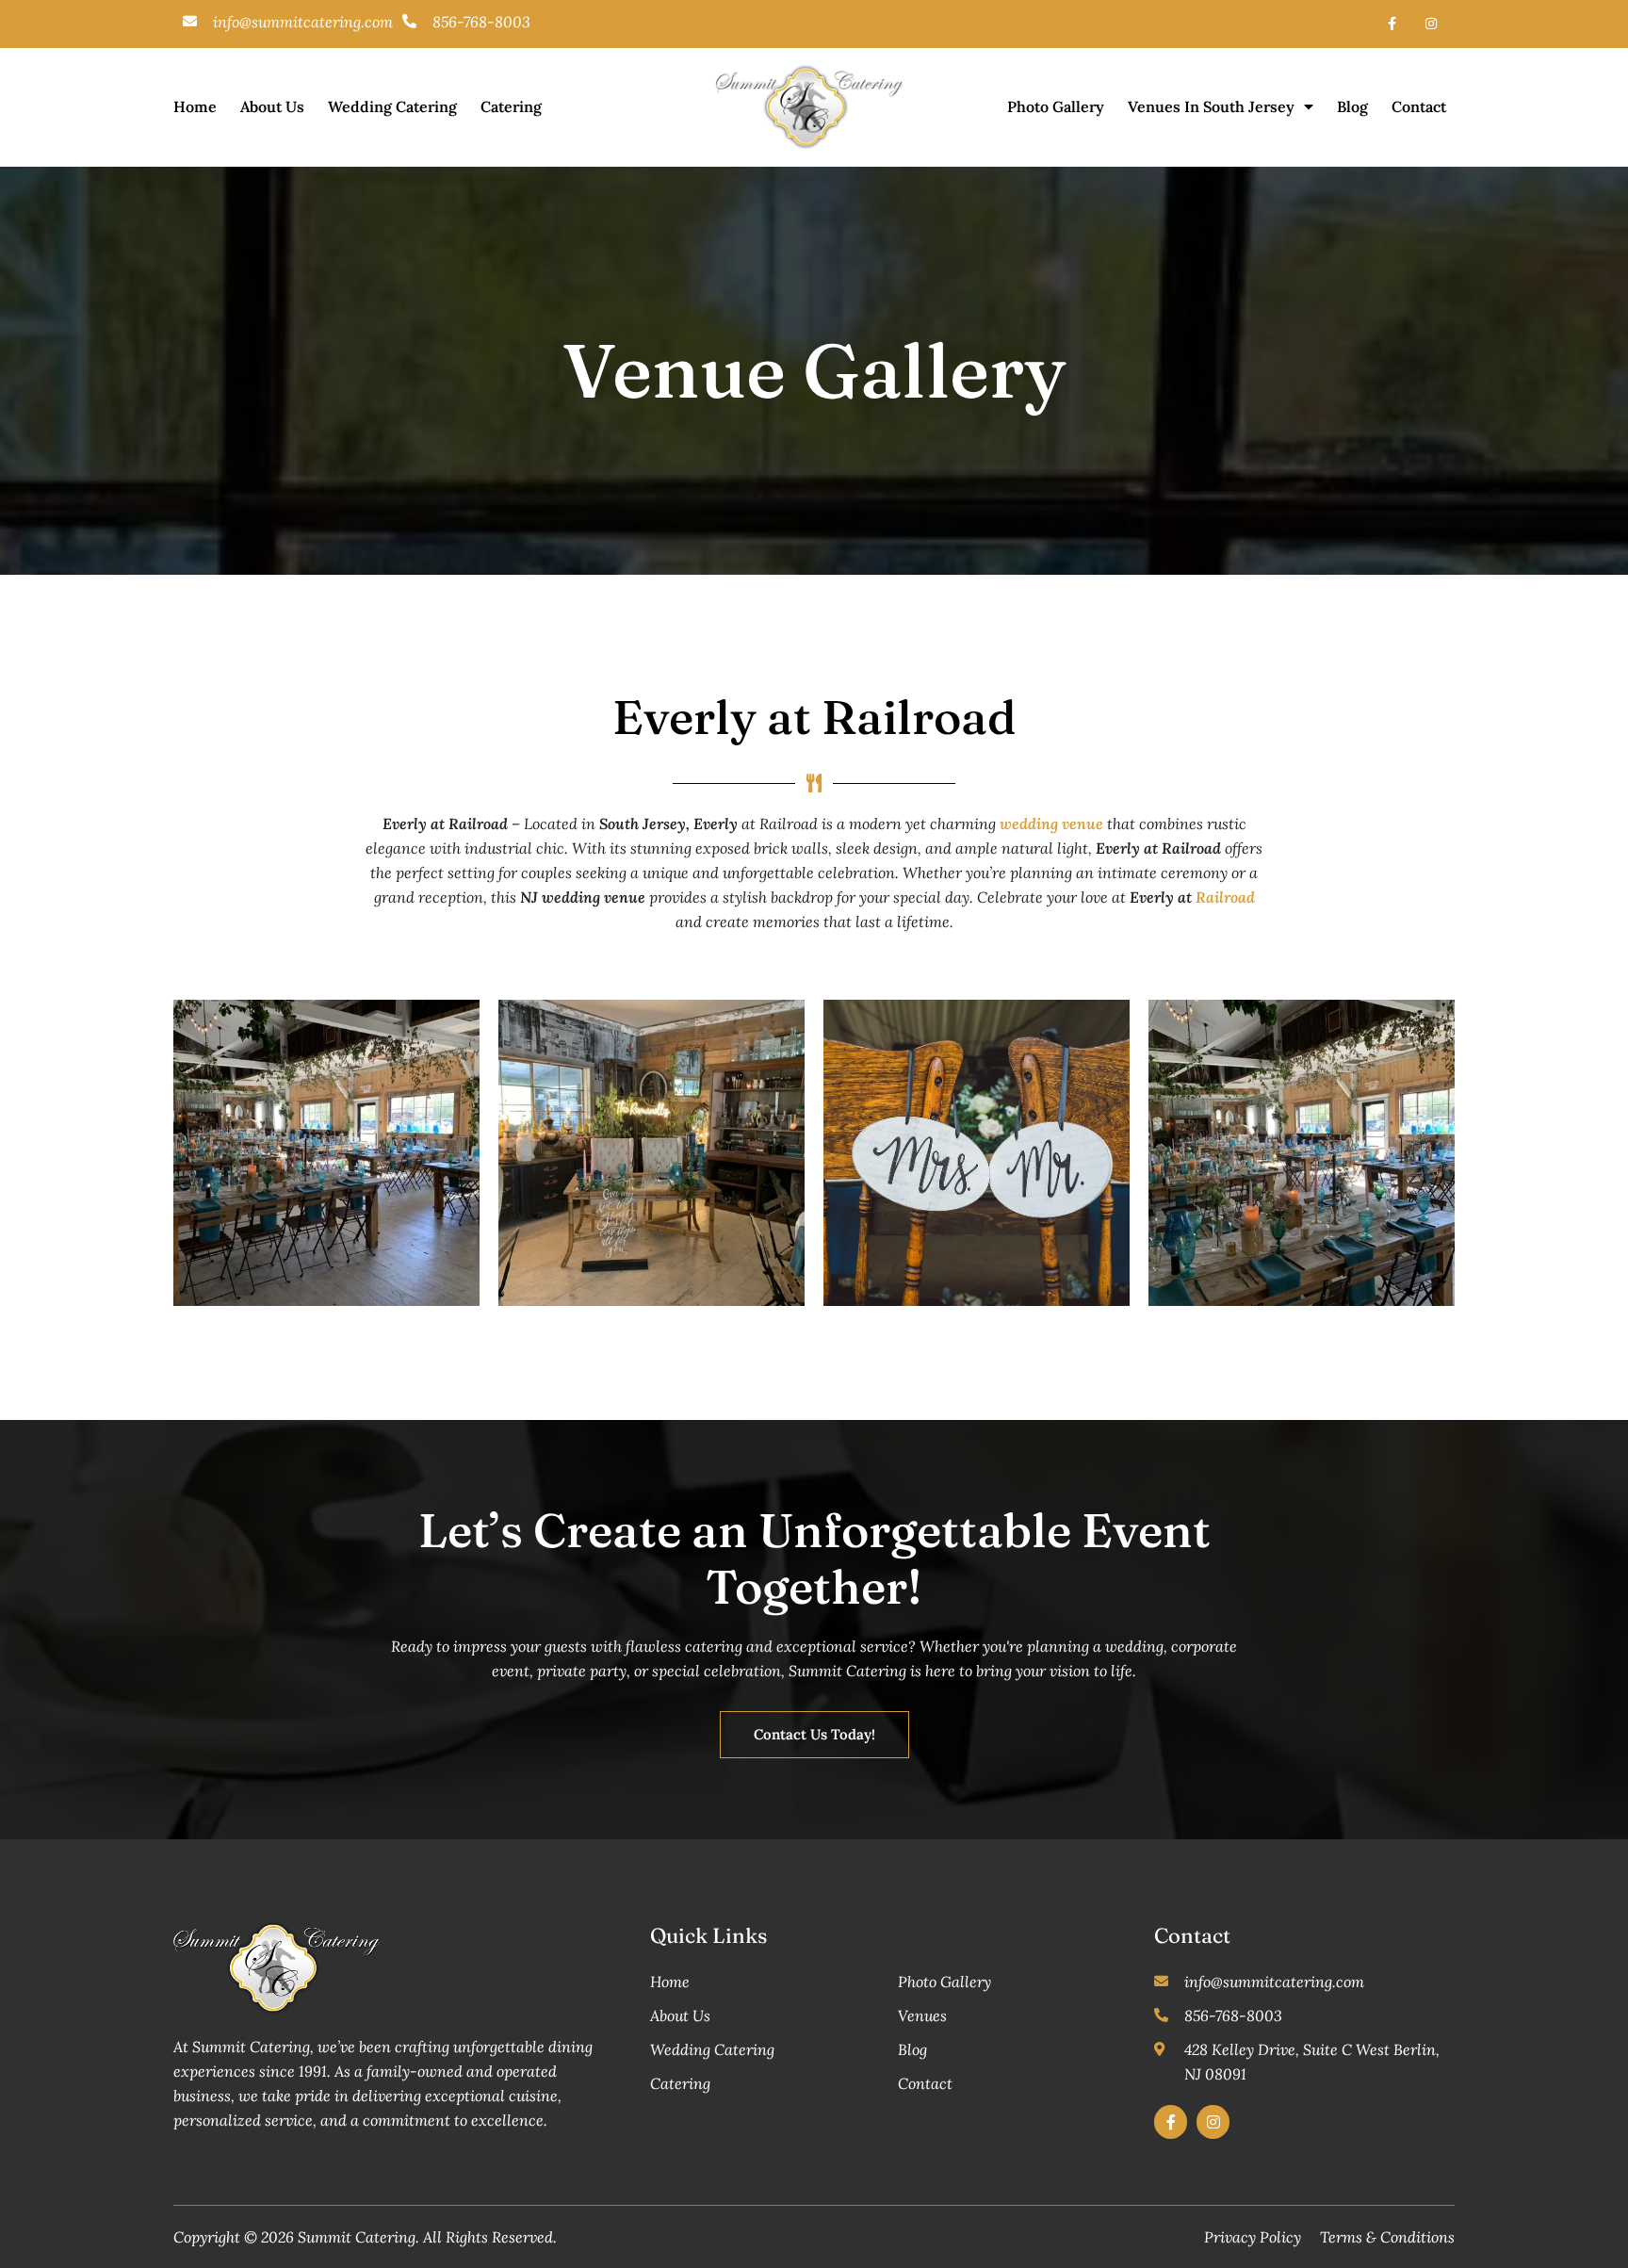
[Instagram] (1431, 24)
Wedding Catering (392, 106)
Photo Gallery (1056, 106)
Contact (1419, 106)
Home (195, 106)
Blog (1352, 106)
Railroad (1225, 897)
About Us (272, 106)
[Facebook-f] (1392, 24)
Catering (511, 106)
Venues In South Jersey (1211, 106)
